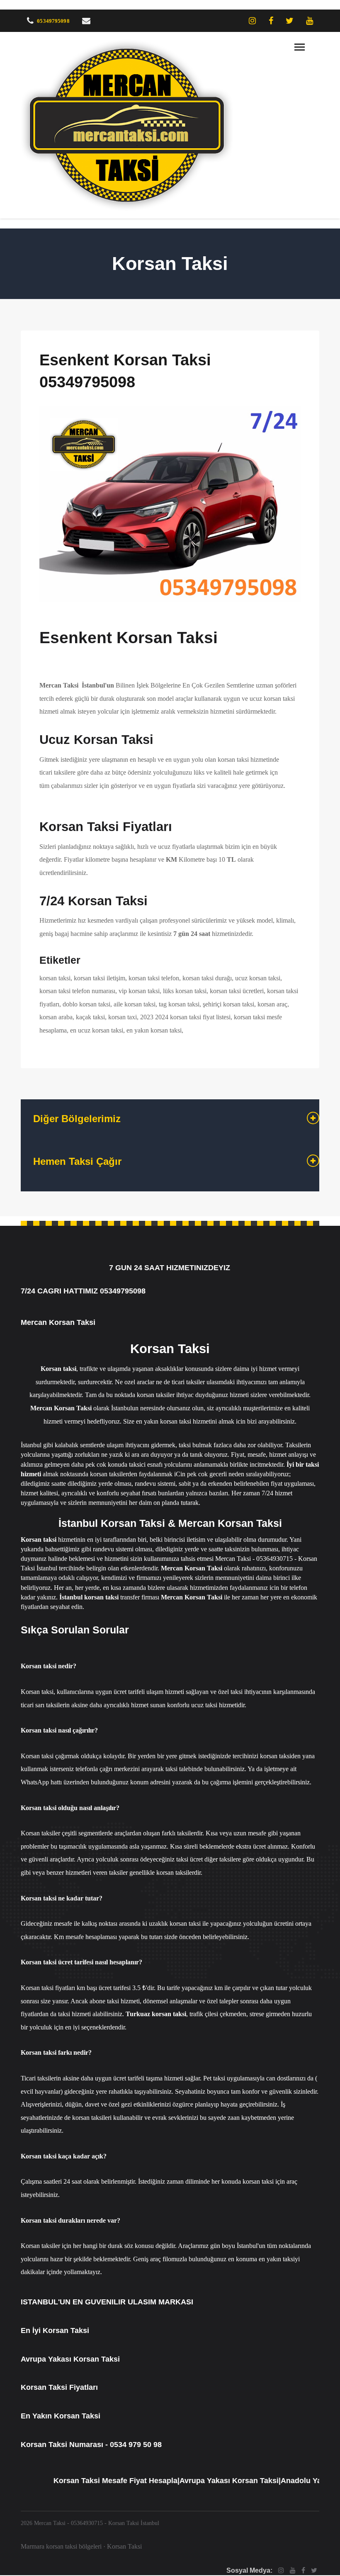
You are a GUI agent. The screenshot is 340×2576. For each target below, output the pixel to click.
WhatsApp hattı (41, 1782)
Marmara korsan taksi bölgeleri (61, 2546)
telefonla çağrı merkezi (105, 1769)
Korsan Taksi (124, 2546)
